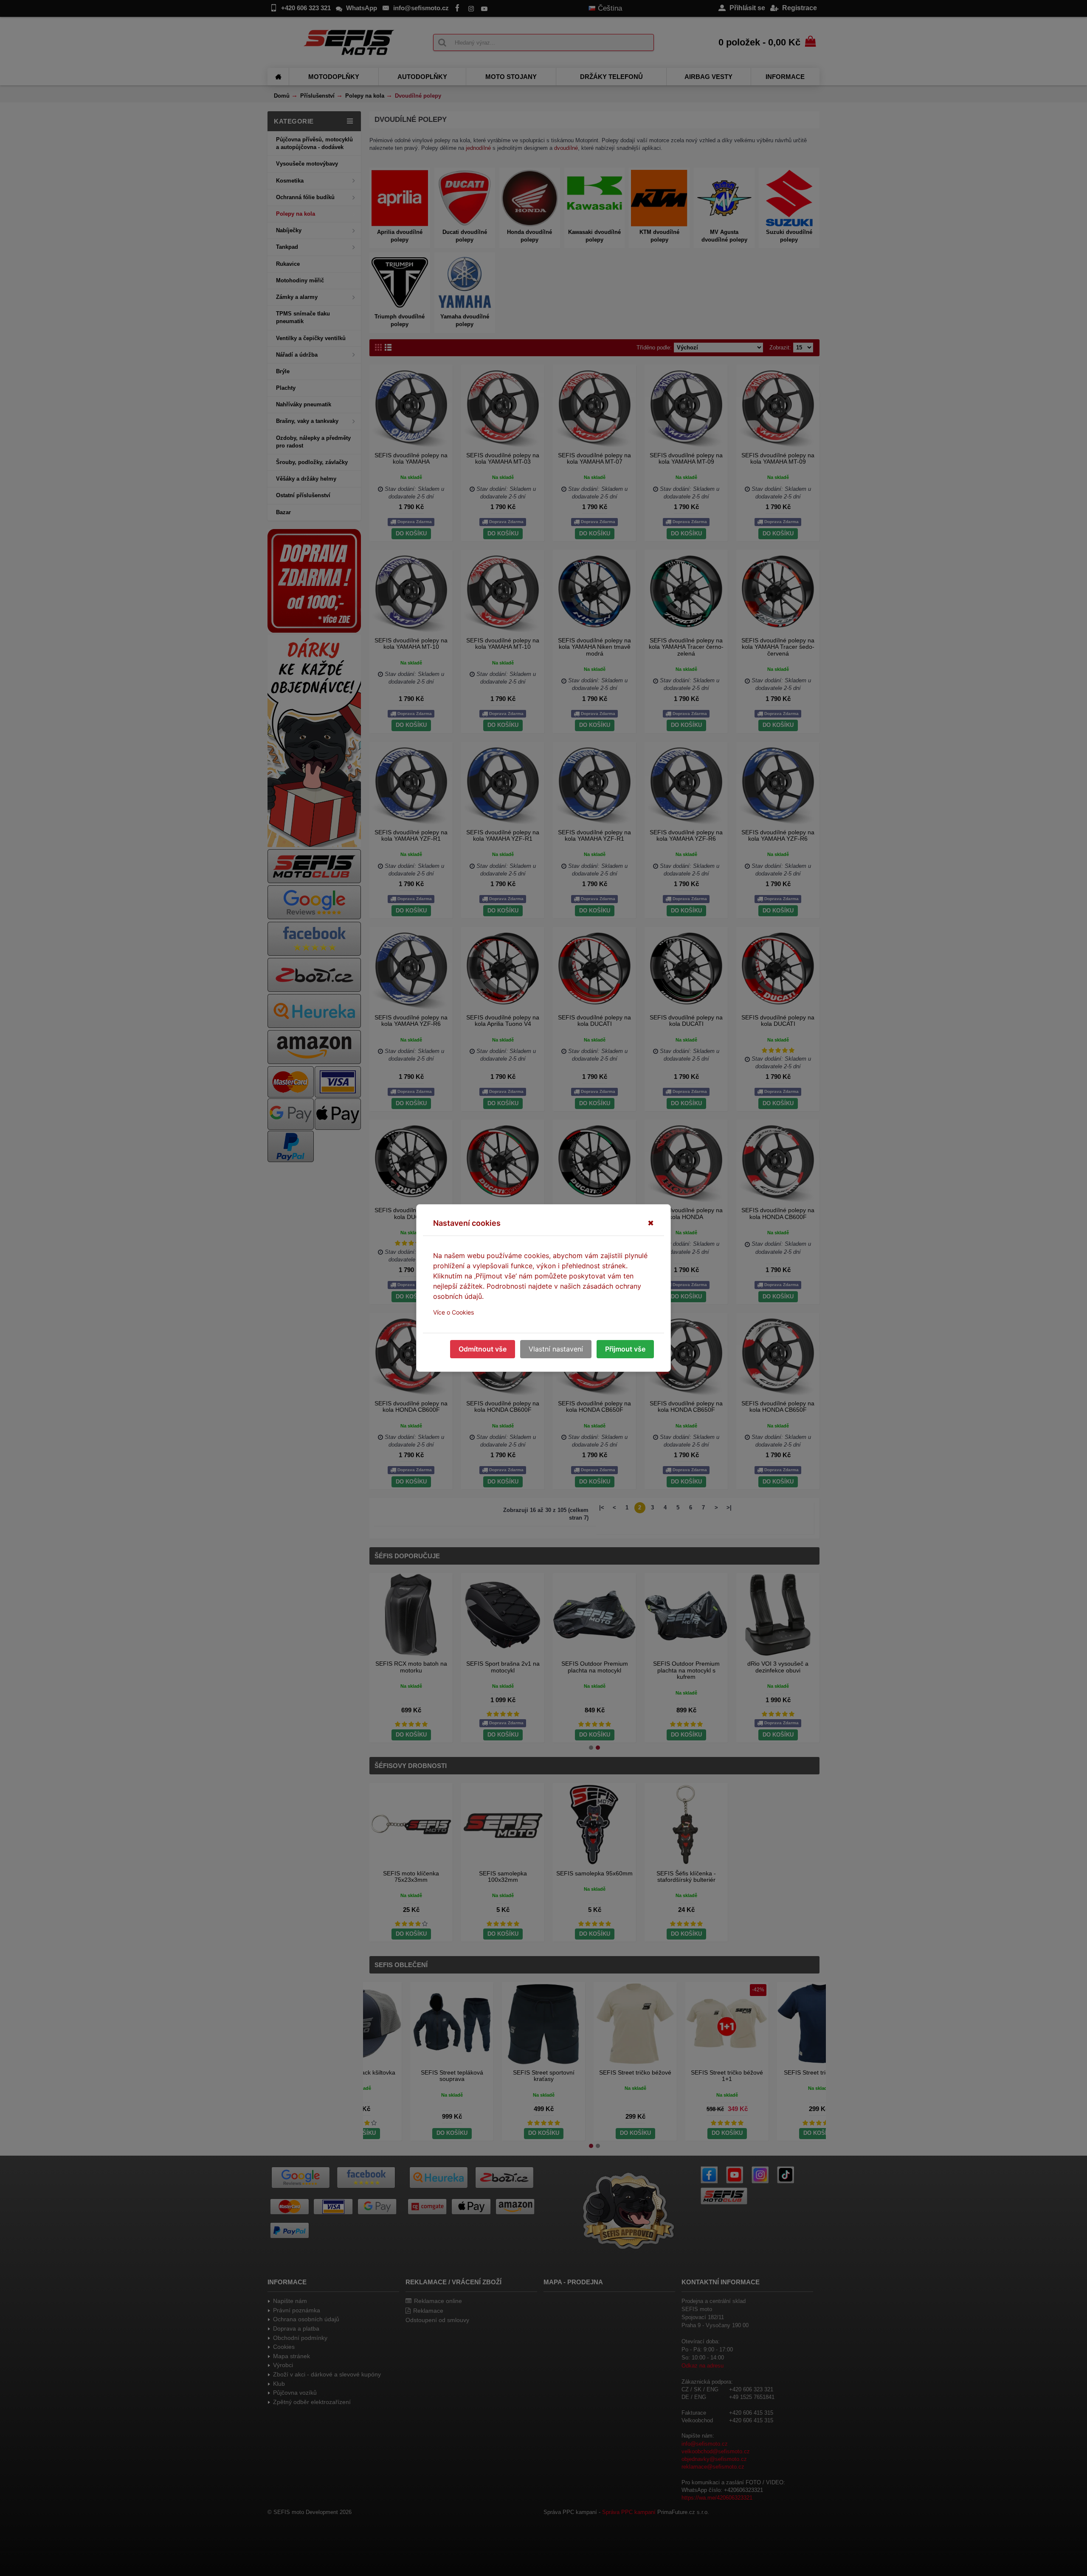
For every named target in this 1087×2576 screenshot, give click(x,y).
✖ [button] (651, 1223)
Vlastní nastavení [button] (556, 1349)
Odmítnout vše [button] (483, 1349)
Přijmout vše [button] (625, 1349)
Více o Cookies (453, 1312)
